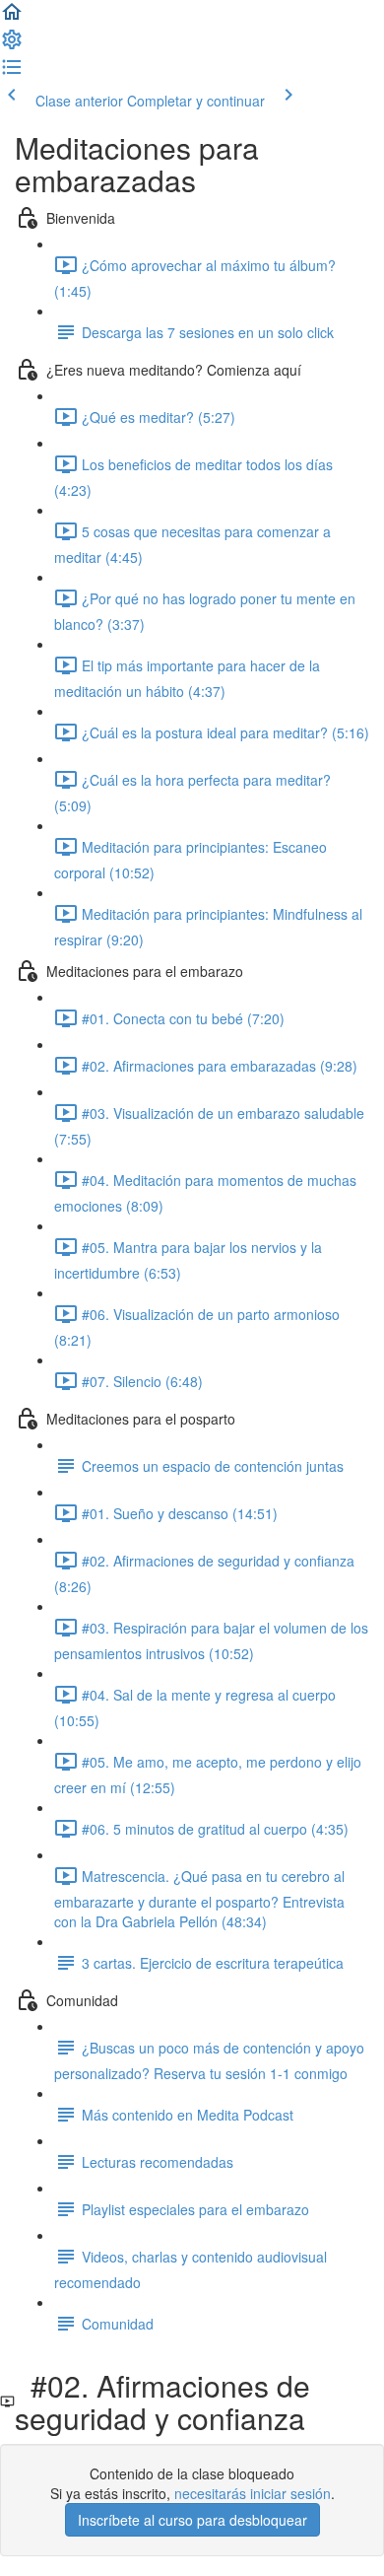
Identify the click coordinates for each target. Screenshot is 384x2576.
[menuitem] (12, 45)
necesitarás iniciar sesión (253, 2493)
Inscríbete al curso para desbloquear (192, 2520)
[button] (12, 18)
